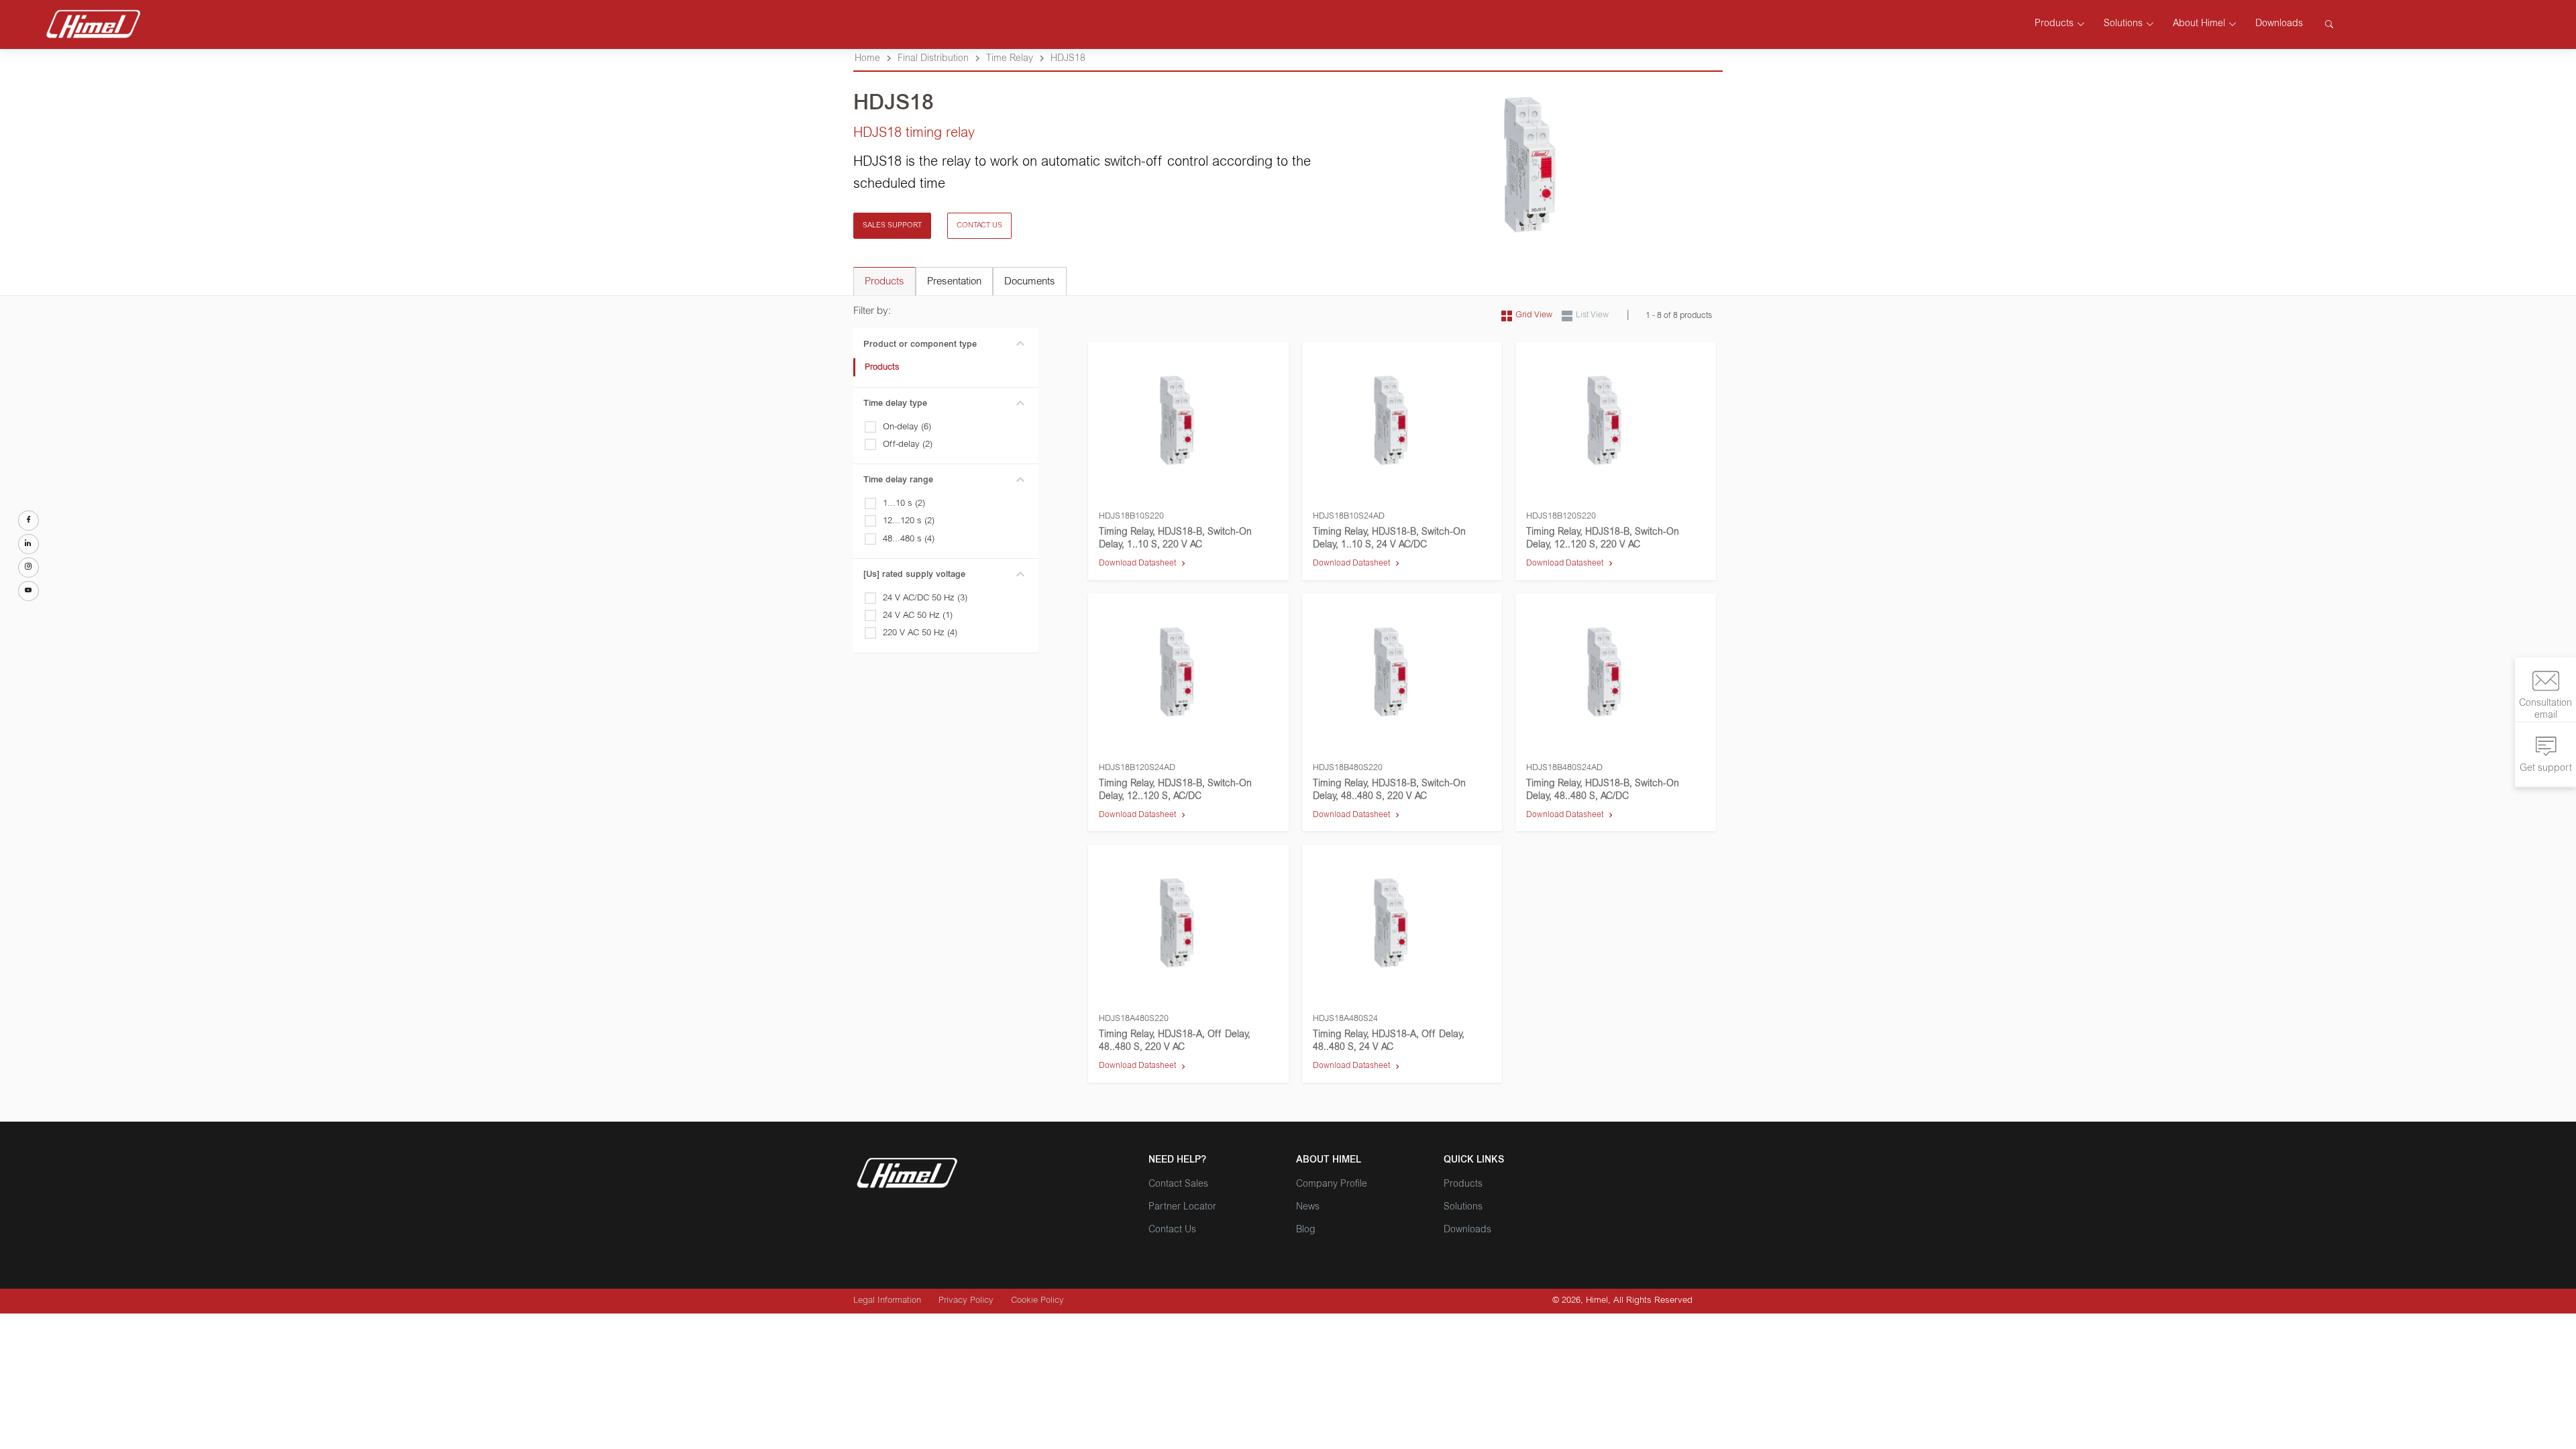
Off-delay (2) (908, 445)
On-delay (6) (907, 428)
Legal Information (887, 1301)
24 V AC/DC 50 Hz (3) (925, 599)
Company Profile (1332, 1185)
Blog (1306, 1230)
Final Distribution (933, 59)
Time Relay (1010, 59)
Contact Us (1172, 1230)
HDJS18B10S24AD (1349, 517)
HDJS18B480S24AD (1564, 768)
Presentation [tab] (954, 282)
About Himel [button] (2199, 24)
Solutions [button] (2123, 24)
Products (882, 368)
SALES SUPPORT (892, 226)
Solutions (1463, 1207)
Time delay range (898, 481)
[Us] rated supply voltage (914, 575)
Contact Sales (1178, 1185)
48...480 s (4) (909, 540)
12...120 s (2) (909, 522)
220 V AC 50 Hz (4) (920, 634)
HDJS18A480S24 (1345, 1019)
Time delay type (895, 404)
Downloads (2279, 24)
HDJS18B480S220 (1348, 768)
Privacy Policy (966, 1301)
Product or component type (920, 345)
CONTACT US (979, 226)
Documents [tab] (1030, 282)
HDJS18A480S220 (1134, 1019)
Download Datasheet (1137, 563)
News (1308, 1207)
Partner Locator (1182, 1207)
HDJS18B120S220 (1561, 517)
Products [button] (2054, 24)
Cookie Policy (1037, 1301)
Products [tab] (884, 282)
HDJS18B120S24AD (1137, 768)
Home (867, 59)
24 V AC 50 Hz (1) (918, 616)
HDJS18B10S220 (1131, 517)
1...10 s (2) (904, 504)
